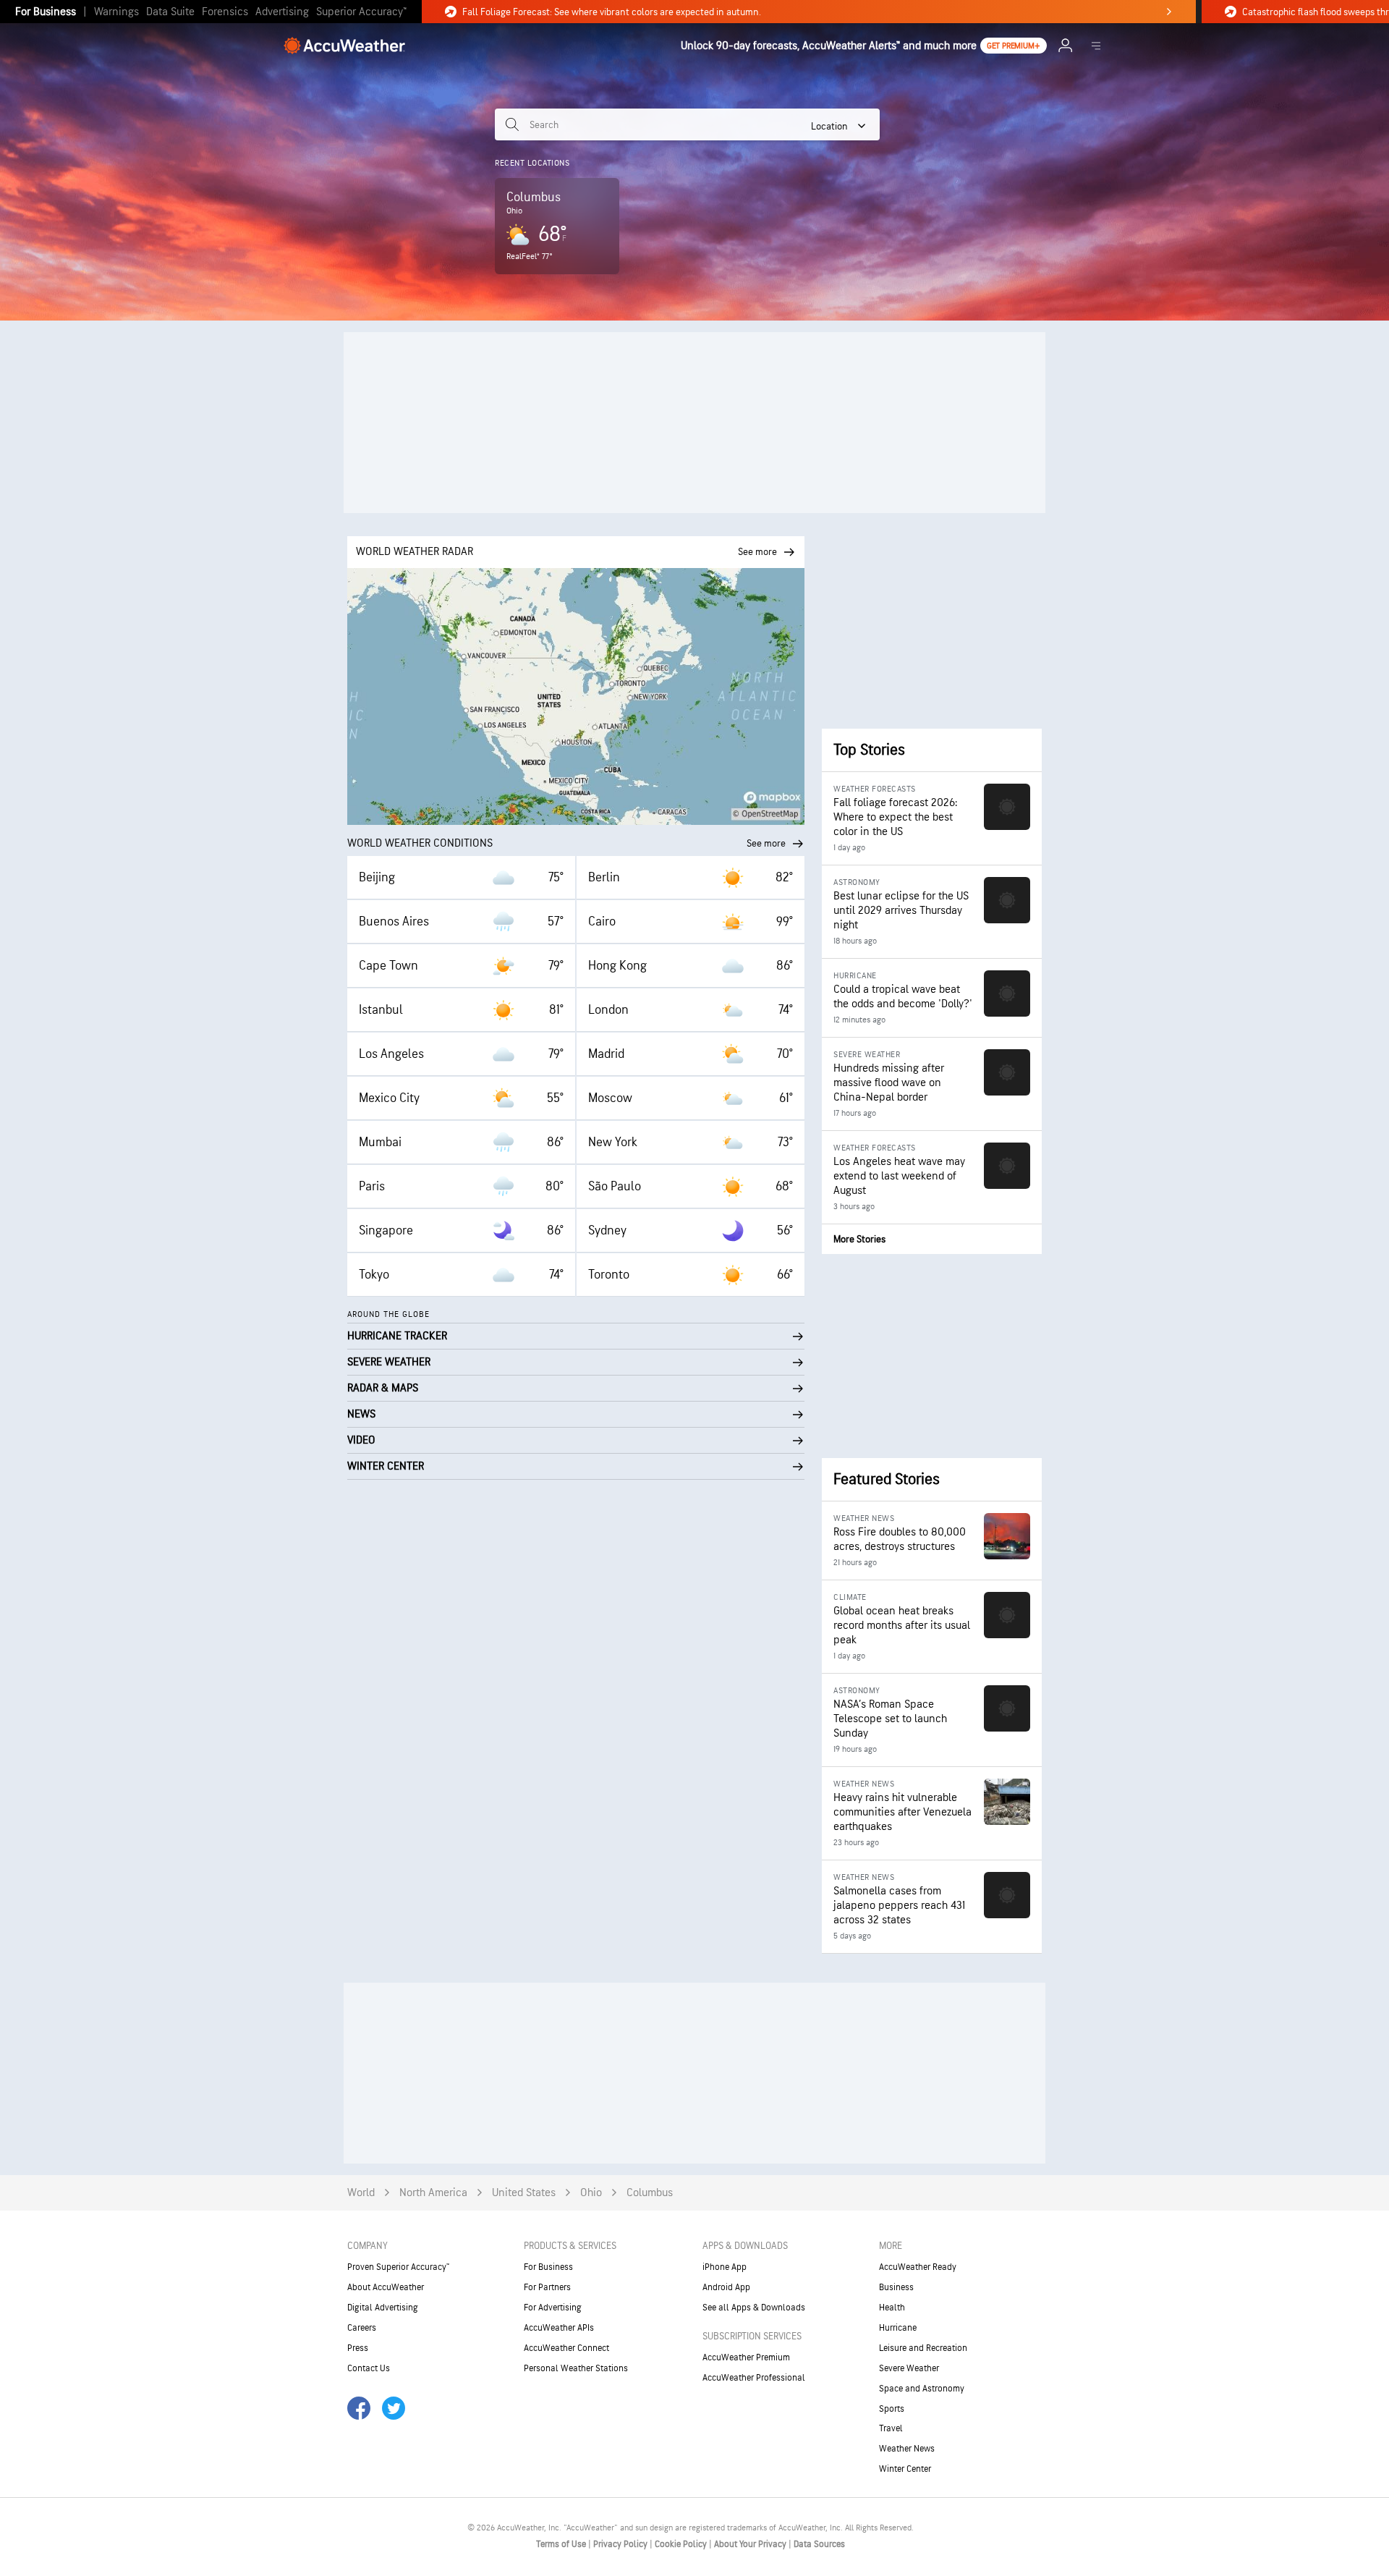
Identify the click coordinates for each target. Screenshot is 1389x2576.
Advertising (282, 12)
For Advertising (553, 2308)
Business (896, 2287)
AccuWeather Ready (918, 2267)
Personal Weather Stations (576, 2368)
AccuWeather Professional (754, 2378)
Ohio (591, 2193)
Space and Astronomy (922, 2389)
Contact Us (369, 2368)
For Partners (547, 2287)
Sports (892, 2409)
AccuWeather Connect (566, 2348)
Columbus (650, 2193)
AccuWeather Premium (746, 2357)
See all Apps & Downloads (754, 2308)
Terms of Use (562, 2544)
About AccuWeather (386, 2287)
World (361, 2193)
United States (524, 2193)
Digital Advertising (383, 2308)
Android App (726, 2287)
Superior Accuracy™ (361, 12)
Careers (362, 2328)
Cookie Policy (682, 2544)
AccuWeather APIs (559, 2328)
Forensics (225, 12)
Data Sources (819, 2544)
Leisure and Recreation (923, 2348)
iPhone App (725, 2267)
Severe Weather (909, 2368)
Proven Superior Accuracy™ (398, 2267)
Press (358, 2348)
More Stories (859, 1239)
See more (766, 843)
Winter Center (905, 2469)
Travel (891, 2428)
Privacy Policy (621, 2544)
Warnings (116, 12)
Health (892, 2308)
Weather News (907, 2449)
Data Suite (170, 12)
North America (433, 2193)
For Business (46, 12)
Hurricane (898, 2328)
